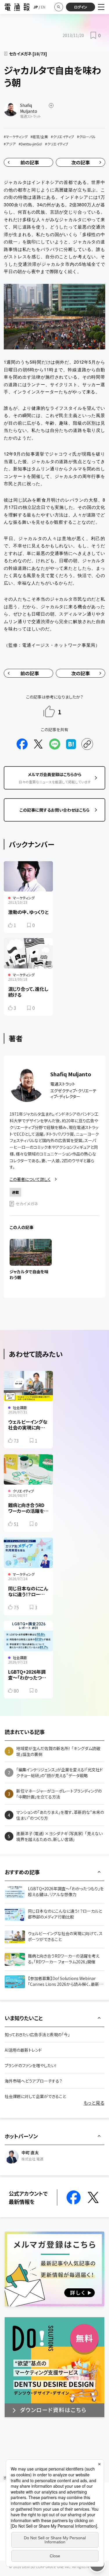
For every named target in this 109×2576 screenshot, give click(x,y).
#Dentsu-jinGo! (30, 144)
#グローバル (86, 137)
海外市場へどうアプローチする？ (33, 2081)
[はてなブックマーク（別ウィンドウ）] (71, 744)
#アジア (10, 144)
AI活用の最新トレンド (23, 2050)
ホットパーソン (21, 2136)
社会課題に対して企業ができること (35, 2096)
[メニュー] (101, 7)
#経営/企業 (39, 137)
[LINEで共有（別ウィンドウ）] (55, 744)
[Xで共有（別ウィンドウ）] (38, 744)
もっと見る (94, 2103)
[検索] (59, 7)
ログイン (81, 7)
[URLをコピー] (87, 744)
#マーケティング (16, 137)
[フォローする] (51, 105)
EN (43, 7)
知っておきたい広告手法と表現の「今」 (37, 2035)
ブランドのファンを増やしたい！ (31, 2065)
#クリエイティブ (62, 137)
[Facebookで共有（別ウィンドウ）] (22, 744)
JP (36, 7)
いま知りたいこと (24, 2018)
